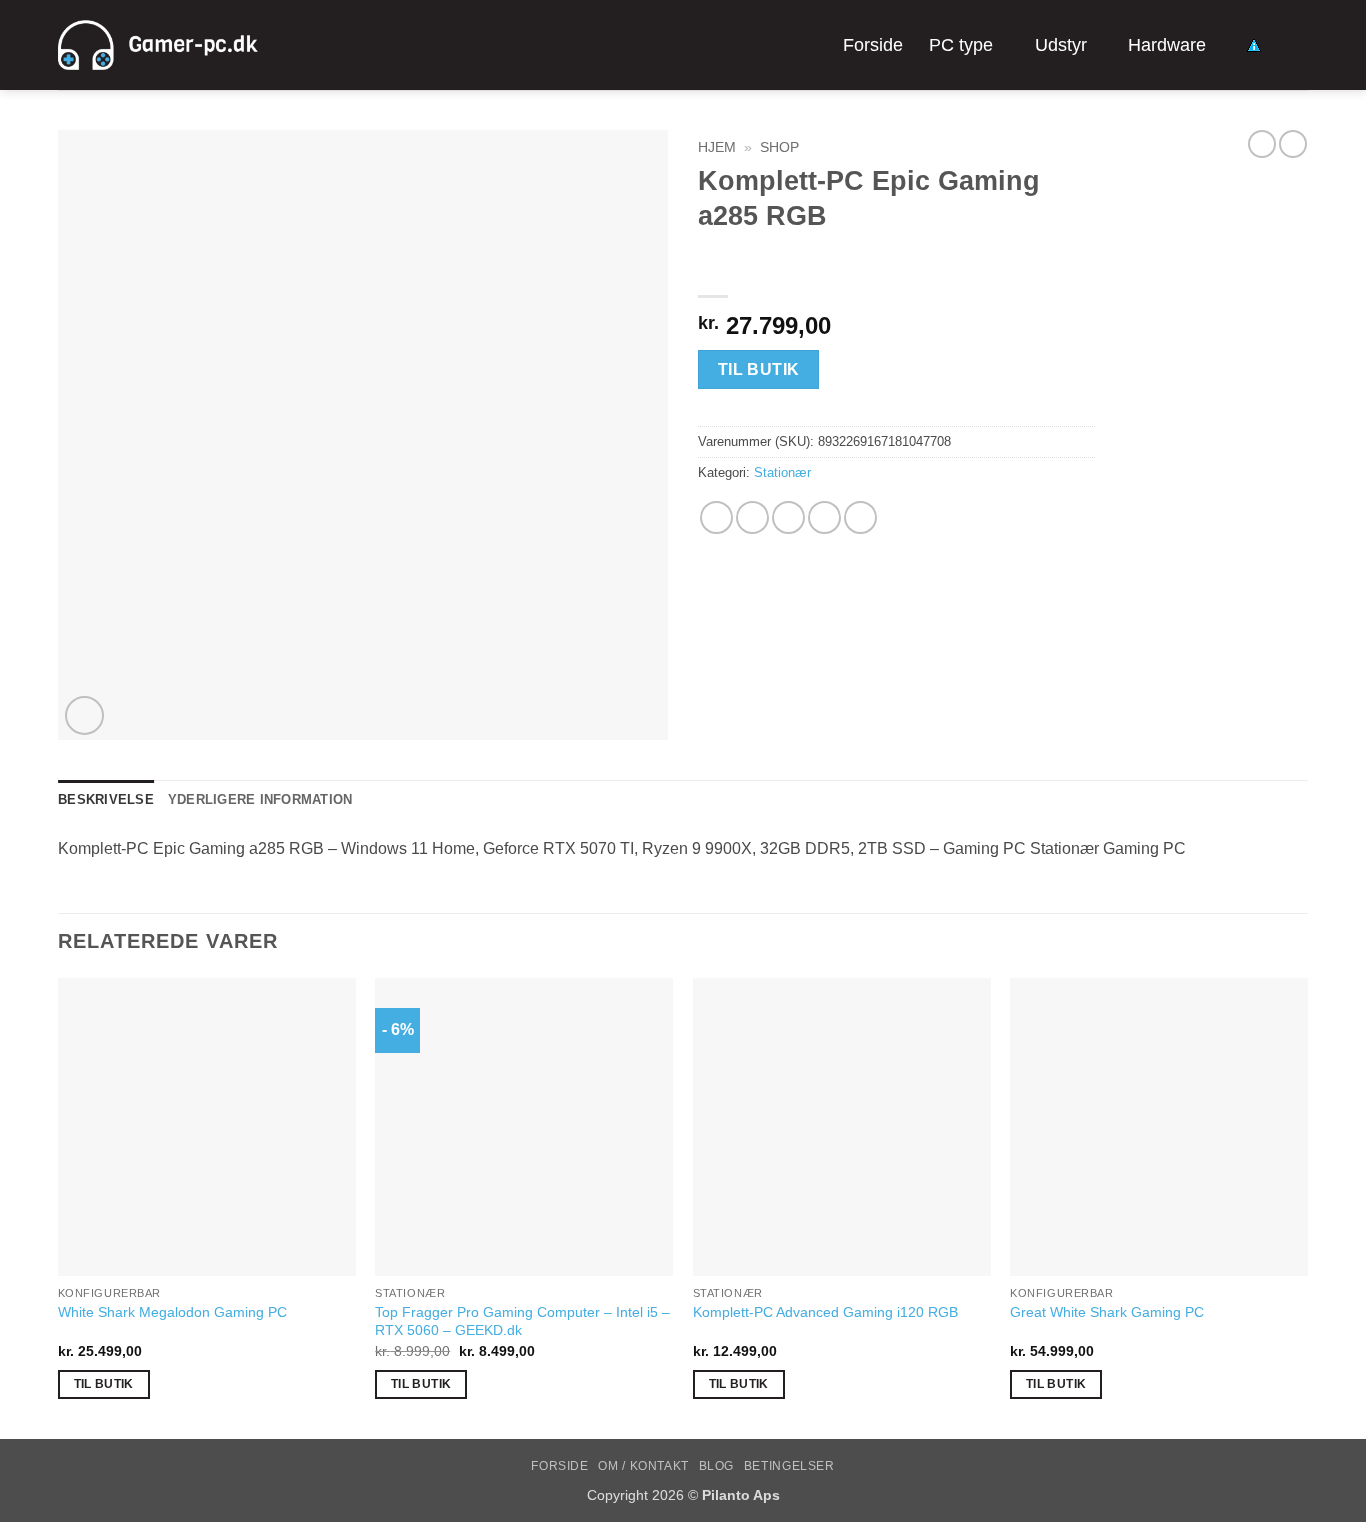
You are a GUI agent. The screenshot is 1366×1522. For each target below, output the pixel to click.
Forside (873, 45)
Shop (779, 147)
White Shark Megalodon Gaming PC (172, 1312)
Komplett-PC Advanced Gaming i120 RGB (825, 1312)
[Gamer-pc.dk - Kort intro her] (158, 45)
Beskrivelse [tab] (106, 799)
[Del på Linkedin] (860, 517)
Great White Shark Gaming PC (1107, 1312)
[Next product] (1262, 144)
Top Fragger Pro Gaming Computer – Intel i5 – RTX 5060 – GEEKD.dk (522, 1321)
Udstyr (1061, 45)
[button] (84, 715)
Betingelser (789, 1466)
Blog (716, 1466)
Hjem (717, 147)
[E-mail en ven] (788, 517)
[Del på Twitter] (752, 517)
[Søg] (1297, 44)
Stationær (782, 472)
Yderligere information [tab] (260, 799)
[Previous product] (1293, 144)
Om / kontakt (643, 1466)
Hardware (1167, 45)
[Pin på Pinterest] (824, 517)
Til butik (759, 369)
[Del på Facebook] (716, 517)
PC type (961, 45)
